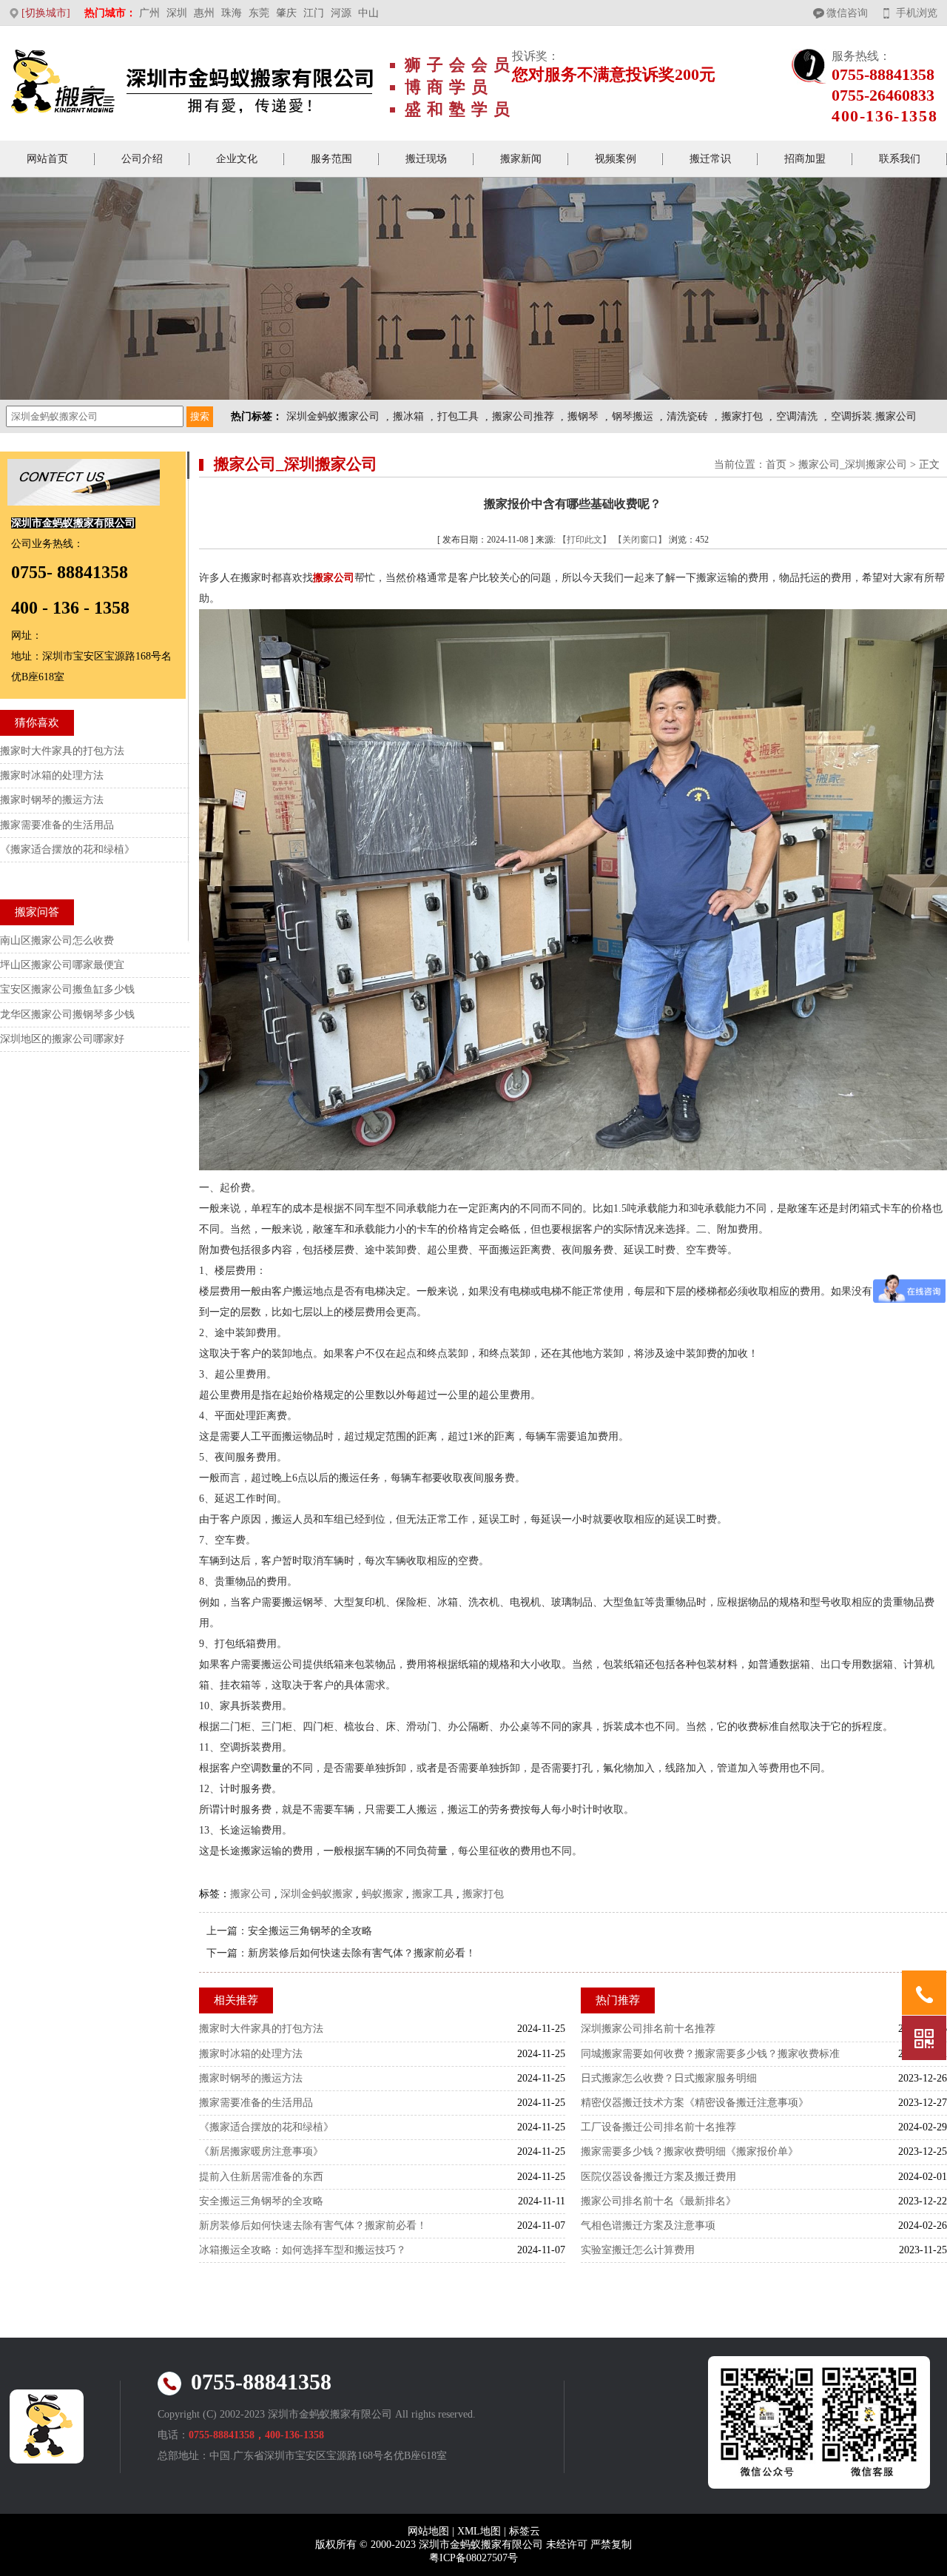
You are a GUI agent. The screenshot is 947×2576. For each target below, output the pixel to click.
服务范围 (331, 159)
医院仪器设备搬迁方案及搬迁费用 (658, 2177)
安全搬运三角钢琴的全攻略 (310, 1931)
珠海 (232, 13)
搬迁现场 (426, 159)
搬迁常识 (710, 159)
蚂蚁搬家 (382, 1894)
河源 (341, 13)
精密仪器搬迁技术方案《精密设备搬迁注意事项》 (695, 2103)
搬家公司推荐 (523, 416)
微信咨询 (847, 13)
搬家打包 (742, 416)
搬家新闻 (521, 159)
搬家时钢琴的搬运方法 (251, 2078)
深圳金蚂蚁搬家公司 (333, 416)
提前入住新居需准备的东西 (261, 2177)
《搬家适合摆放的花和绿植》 (266, 2127)
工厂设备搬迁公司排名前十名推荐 (658, 2127)
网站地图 (428, 2531)
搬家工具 (433, 1894)
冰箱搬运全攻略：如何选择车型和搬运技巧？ (303, 2250)
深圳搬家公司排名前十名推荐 (648, 2029)
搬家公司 (251, 1894)
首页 (776, 464)
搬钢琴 (583, 416)
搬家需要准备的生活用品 (256, 2103)
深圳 (177, 13)
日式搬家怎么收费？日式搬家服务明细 (669, 2078)
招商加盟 (805, 159)
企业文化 (237, 159)
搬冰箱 (408, 416)
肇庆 (286, 13)
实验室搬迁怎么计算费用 (638, 2250)
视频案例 (616, 159)
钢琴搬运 (633, 416)
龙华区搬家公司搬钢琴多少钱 (67, 1014)
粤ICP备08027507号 (473, 2558)
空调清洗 (797, 416)
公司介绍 (142, 159)
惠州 (204, 13)
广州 (149, 13)
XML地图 (479, 2531)
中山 (368, 13)
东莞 (259, 13)
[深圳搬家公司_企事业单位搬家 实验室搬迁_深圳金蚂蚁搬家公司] (193, 84)
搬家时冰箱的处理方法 (251, 2054)
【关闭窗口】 (640, 540)
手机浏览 (917, 13)
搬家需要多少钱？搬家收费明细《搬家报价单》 (690, 2151)
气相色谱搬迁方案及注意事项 (648, 2226)
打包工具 (458, 416)
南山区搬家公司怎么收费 (57, 940)
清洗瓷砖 (687, 416)
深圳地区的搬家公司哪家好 (62, 1039)
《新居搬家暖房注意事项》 (261, 2151)
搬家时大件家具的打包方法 (261, 2029)
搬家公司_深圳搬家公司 (853, 464)
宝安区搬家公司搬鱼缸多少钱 (67, 989)
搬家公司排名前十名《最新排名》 (658, 2201)
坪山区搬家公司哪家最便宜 (62, 965)
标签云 (525, 2531)
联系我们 (900, 159)
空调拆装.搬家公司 (874, 416)
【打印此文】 (584, 540)
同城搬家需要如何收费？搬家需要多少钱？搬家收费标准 (710, 2054)
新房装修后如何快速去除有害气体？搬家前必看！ (362, 1953)
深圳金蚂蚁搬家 (317, 1894)
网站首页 (47, 159)
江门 (314, 13)
